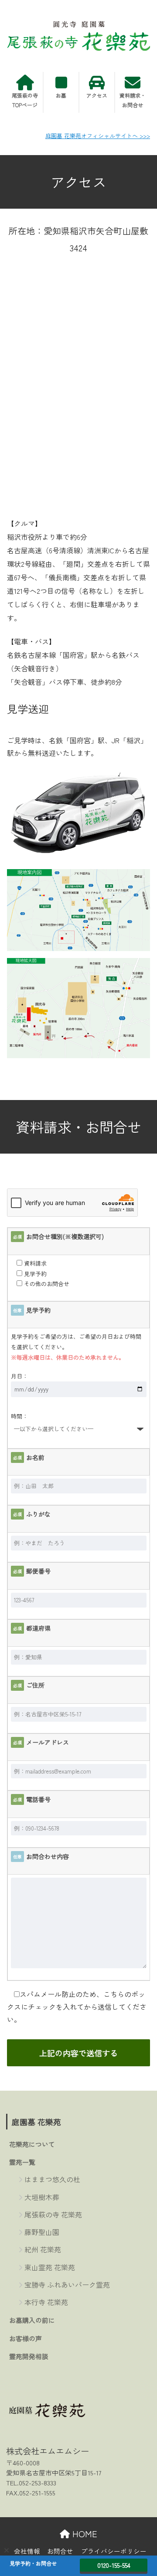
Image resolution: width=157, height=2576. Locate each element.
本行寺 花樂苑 (46, 2302)
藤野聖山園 (42, 2232)
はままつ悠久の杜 (52, 2179)
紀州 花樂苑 (43, 2249)
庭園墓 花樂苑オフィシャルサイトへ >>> (98, 136)
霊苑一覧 (22, 2162)
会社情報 (27, 2551)
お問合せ (60, 2551)
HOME (84, 2534)
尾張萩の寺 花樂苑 (53, 2214)
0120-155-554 (114, 2565)
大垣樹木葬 (42, 2197)
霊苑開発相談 (29, 2356)
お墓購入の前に (32, 2320)
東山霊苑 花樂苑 (50, 2267)
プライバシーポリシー (114, 2551)
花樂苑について (32, 2144)
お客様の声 (26, 2338)
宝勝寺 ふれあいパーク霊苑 (67, 2285)
